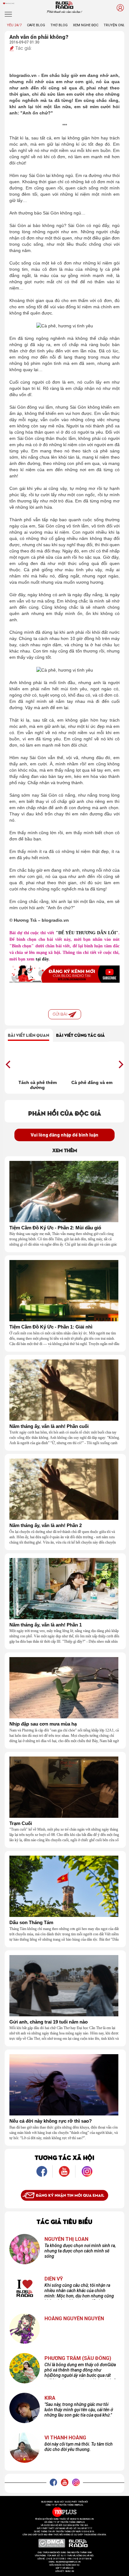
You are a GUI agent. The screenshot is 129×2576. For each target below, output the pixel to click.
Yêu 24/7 (14, 25)
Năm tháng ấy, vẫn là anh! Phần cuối (49, 1426)
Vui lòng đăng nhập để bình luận (64, 1135)
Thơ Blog (59, 25)
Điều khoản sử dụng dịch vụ (64, 2565)
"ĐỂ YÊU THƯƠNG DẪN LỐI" (87, 933)
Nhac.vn (69, 2571)
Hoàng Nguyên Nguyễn (74, 2319)
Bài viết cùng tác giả (80, 1035)
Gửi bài (60, 1014)
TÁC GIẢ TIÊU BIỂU (64, 2221)
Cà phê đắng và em (92, 1082)
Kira (50, 2398)
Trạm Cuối (21, 1823)
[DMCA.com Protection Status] (52, 2543)
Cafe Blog (36, 25)
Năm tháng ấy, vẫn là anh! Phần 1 (46, 1625)
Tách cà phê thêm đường (38, 1085)
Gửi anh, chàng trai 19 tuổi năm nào (49, 2022)
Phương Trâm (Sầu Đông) (78, 2358)
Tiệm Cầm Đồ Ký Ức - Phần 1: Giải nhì (51, 1327)
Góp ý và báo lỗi (65, 2568)
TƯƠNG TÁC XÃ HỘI (64, 2157)
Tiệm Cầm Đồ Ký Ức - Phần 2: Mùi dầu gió (55, 1228)
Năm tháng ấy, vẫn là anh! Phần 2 (46, 1525)
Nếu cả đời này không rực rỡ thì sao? (51, 2121)
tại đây (42, 959)
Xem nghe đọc (86, 25)
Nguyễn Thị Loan (66, 2239)
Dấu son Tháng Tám (31, 1923)
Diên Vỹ (54, 2279)
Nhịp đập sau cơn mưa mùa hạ (43, 1724)
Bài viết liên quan (28, 1035)
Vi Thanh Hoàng (65, 2438)
